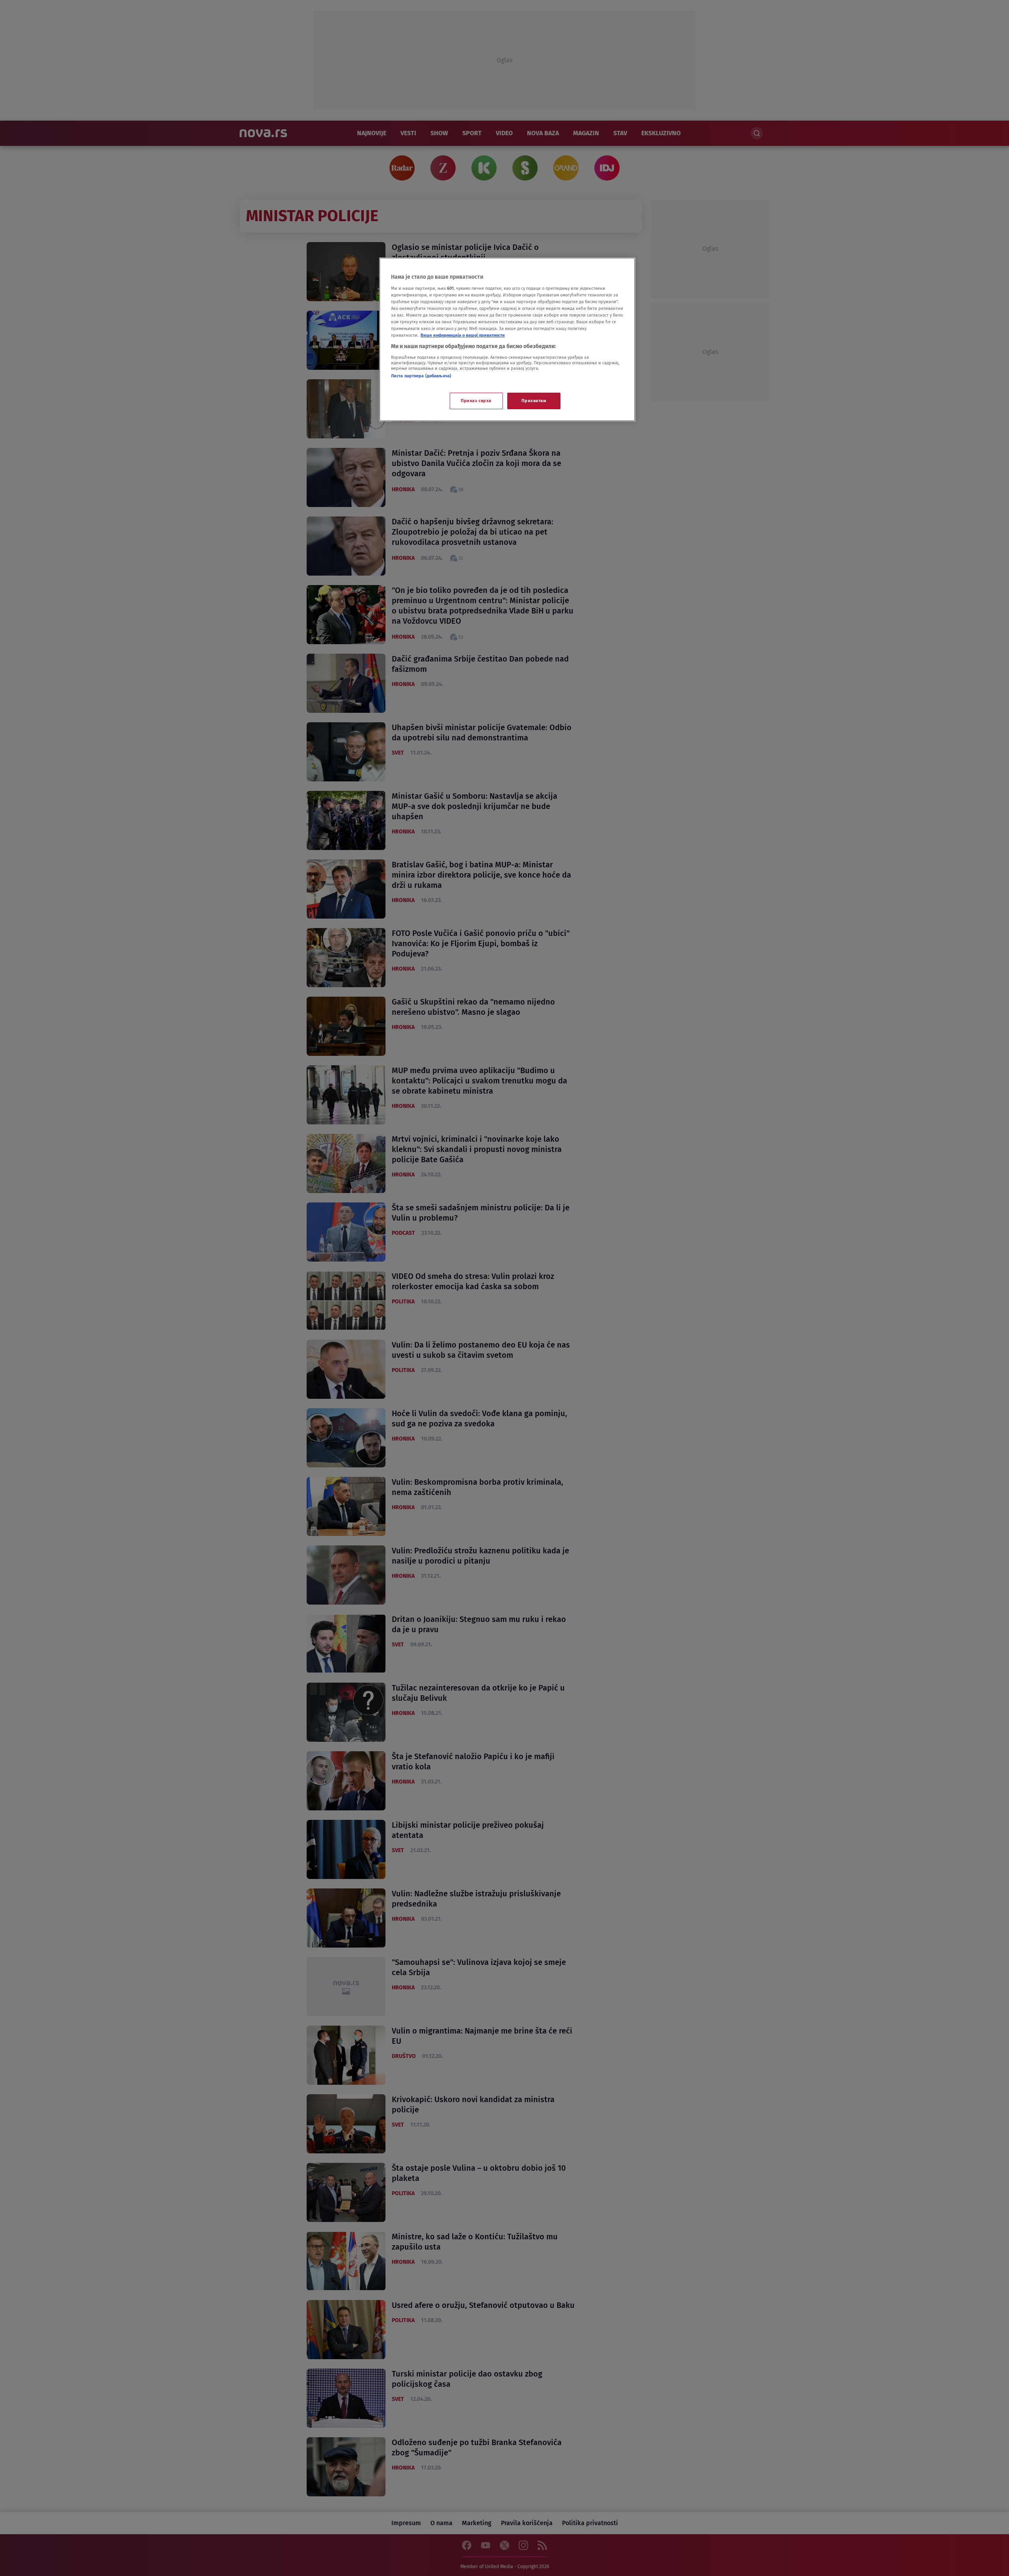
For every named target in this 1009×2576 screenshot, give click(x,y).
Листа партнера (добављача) (421, 376)
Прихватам (534, 401)
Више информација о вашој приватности (463, 335)
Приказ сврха (476, 401)
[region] (507, 339)
